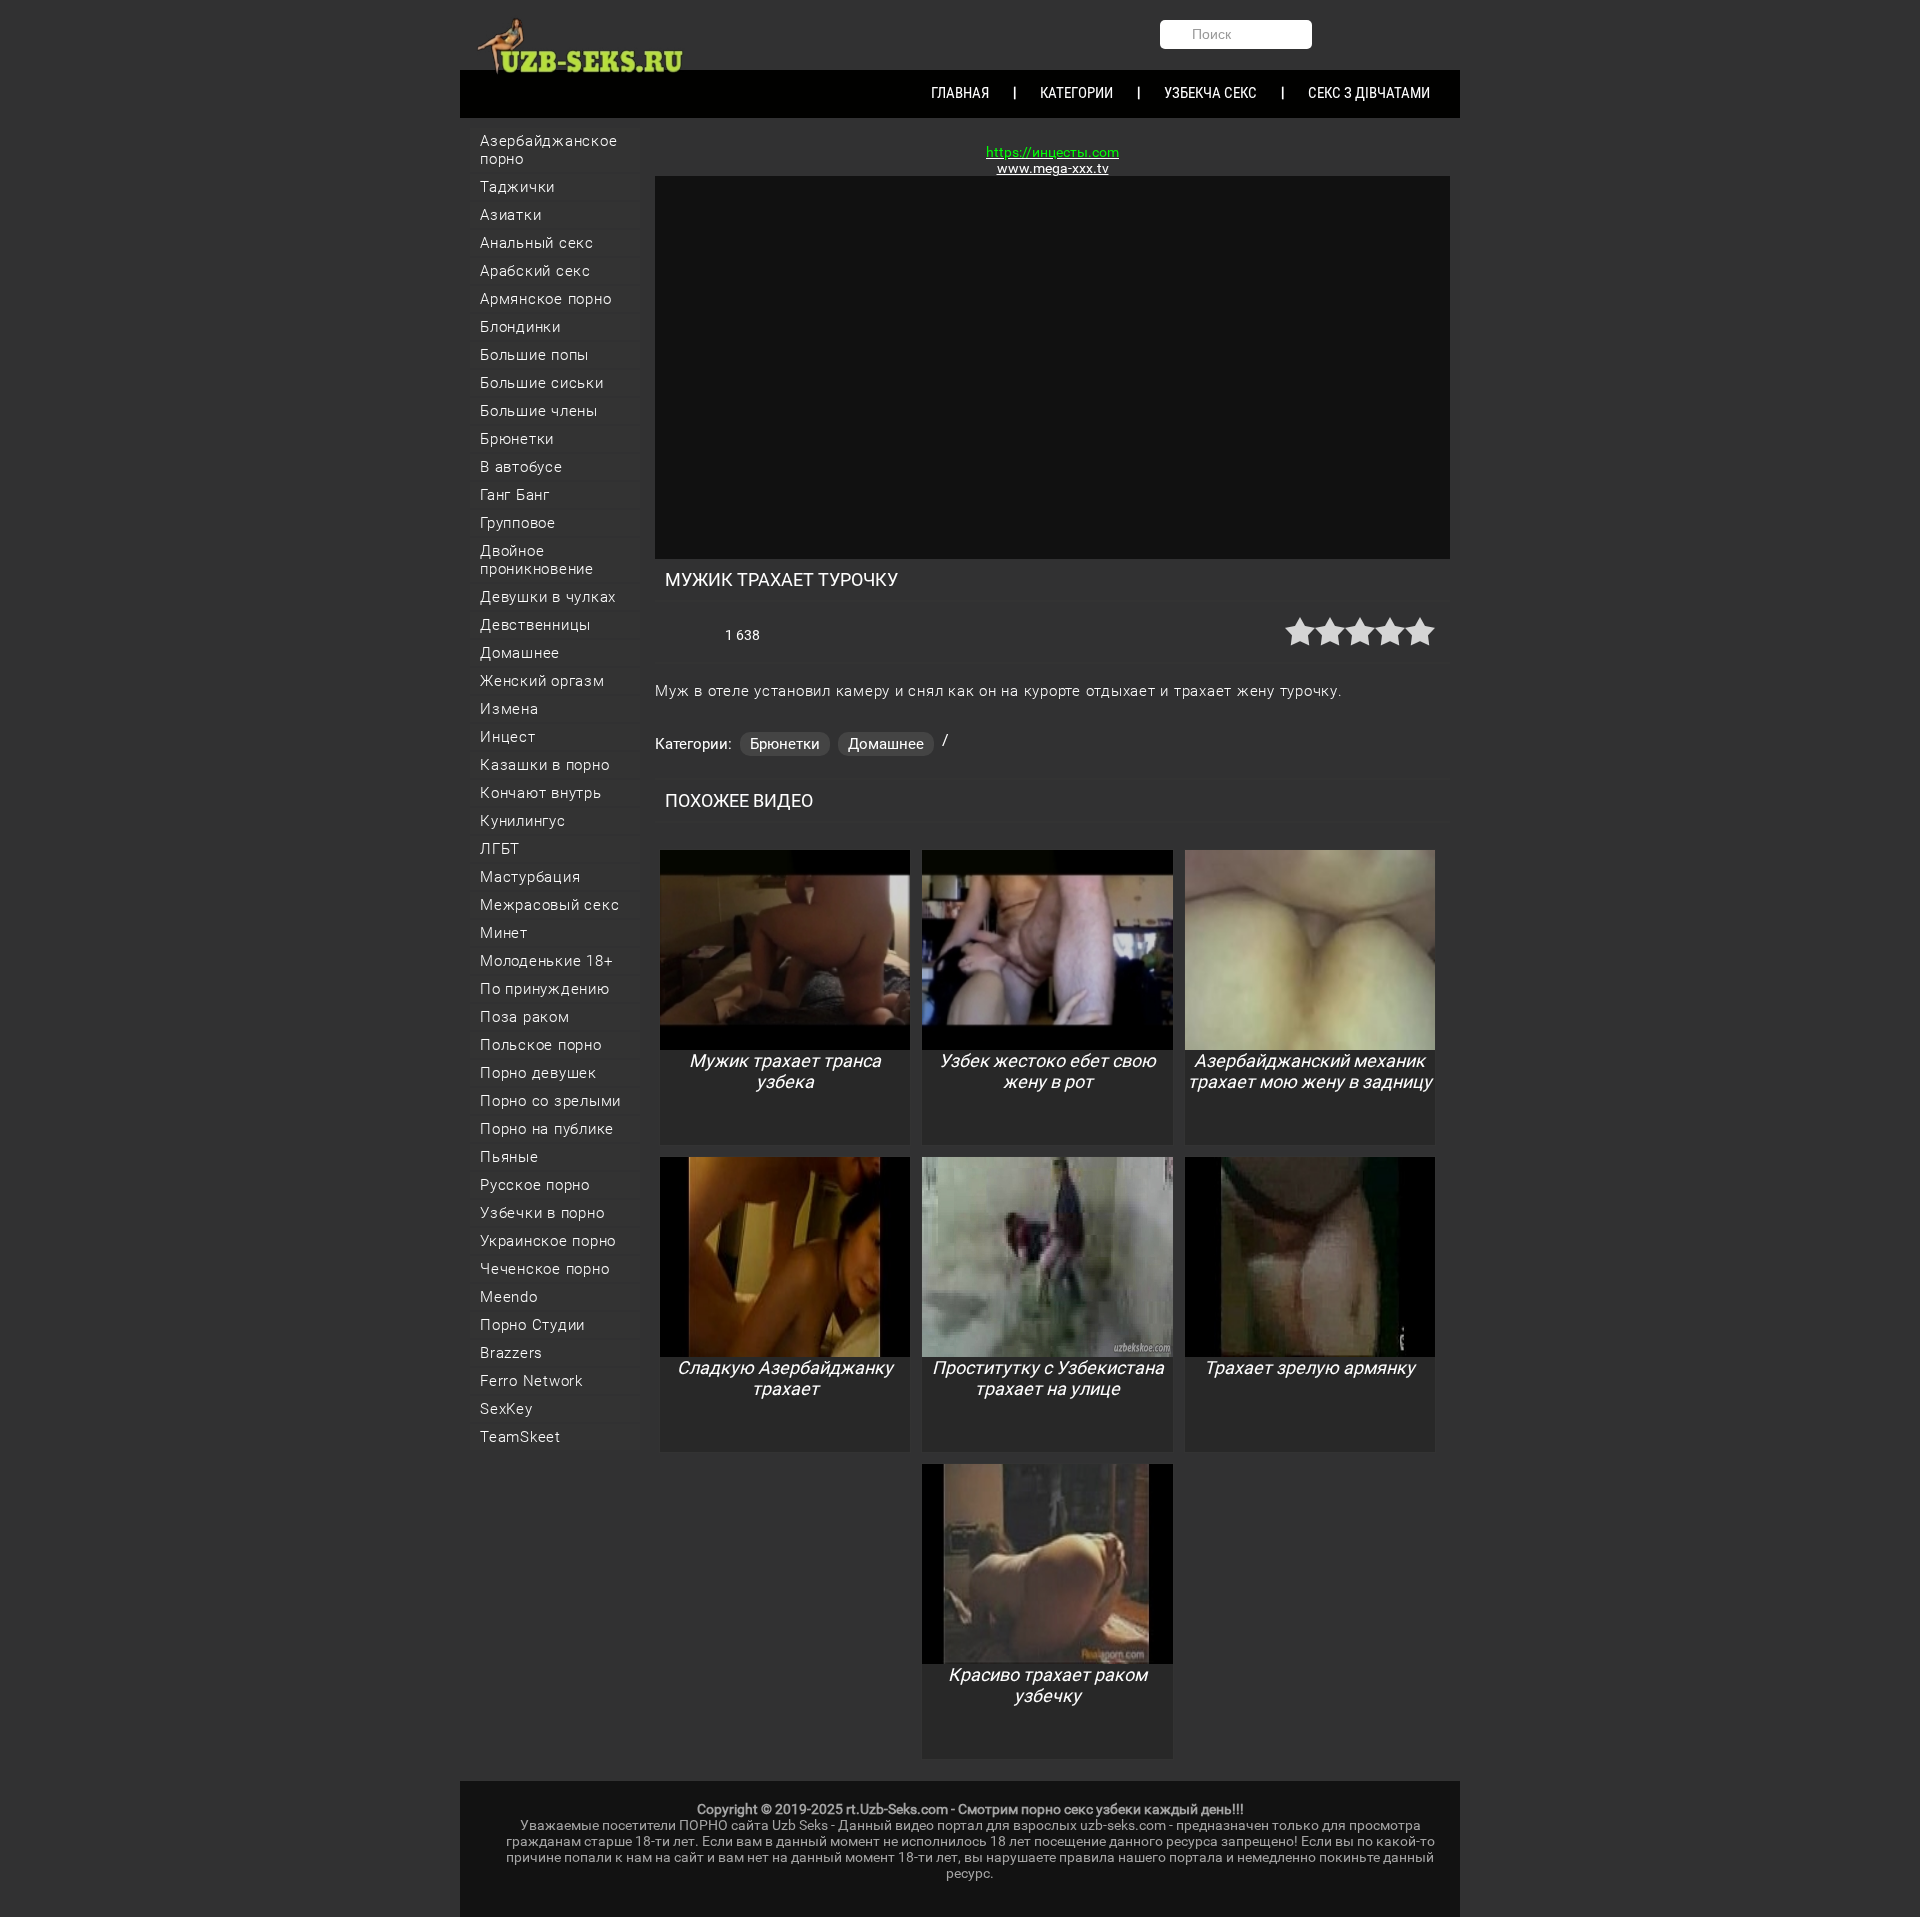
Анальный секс (537, 243)
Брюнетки (517, 439)
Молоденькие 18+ (546, 961)
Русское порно (535, 1185)
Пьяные (509, 1157)
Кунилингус (523, 821)
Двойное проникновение (537, 560)
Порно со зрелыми (550, 1101)
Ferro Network (531, 1381)
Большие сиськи (542, 383)
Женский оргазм (542, 681)
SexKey (506, 1409)
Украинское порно (548, 1241)
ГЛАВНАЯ (960, 93)
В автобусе (521, 467)
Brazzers (511, 1353)
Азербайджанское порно (548, 150)
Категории (1076, 93)
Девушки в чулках (548, 597)
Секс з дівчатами (1369, 93)
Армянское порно (545, 299)
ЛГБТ (500, 849)
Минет (504, 933)
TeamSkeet (520, 1437)
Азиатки (510, 215)
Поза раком (525, 1017)
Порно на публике (547, 1129)
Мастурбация (530, 877)
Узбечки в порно (542, 1213)
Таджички (517, 187)
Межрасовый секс (549, 905)
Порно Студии (532, 1325)
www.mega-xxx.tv (1053, 168)
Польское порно (541, 1045)
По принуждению (545, 989)
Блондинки (520, 327)
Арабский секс (535, 271)
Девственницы (535, 625)
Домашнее (520, 653)
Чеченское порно (544, 1269)
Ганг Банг (515, 495)
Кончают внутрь (541, 793)
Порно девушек (538, 1073)
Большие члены (539, 411)
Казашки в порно (544, 765)
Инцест (508, 737)
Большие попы (534, 355)
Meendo (509, 1297)
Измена (509, 709)
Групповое (518, 523)
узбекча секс (1210, 93)
